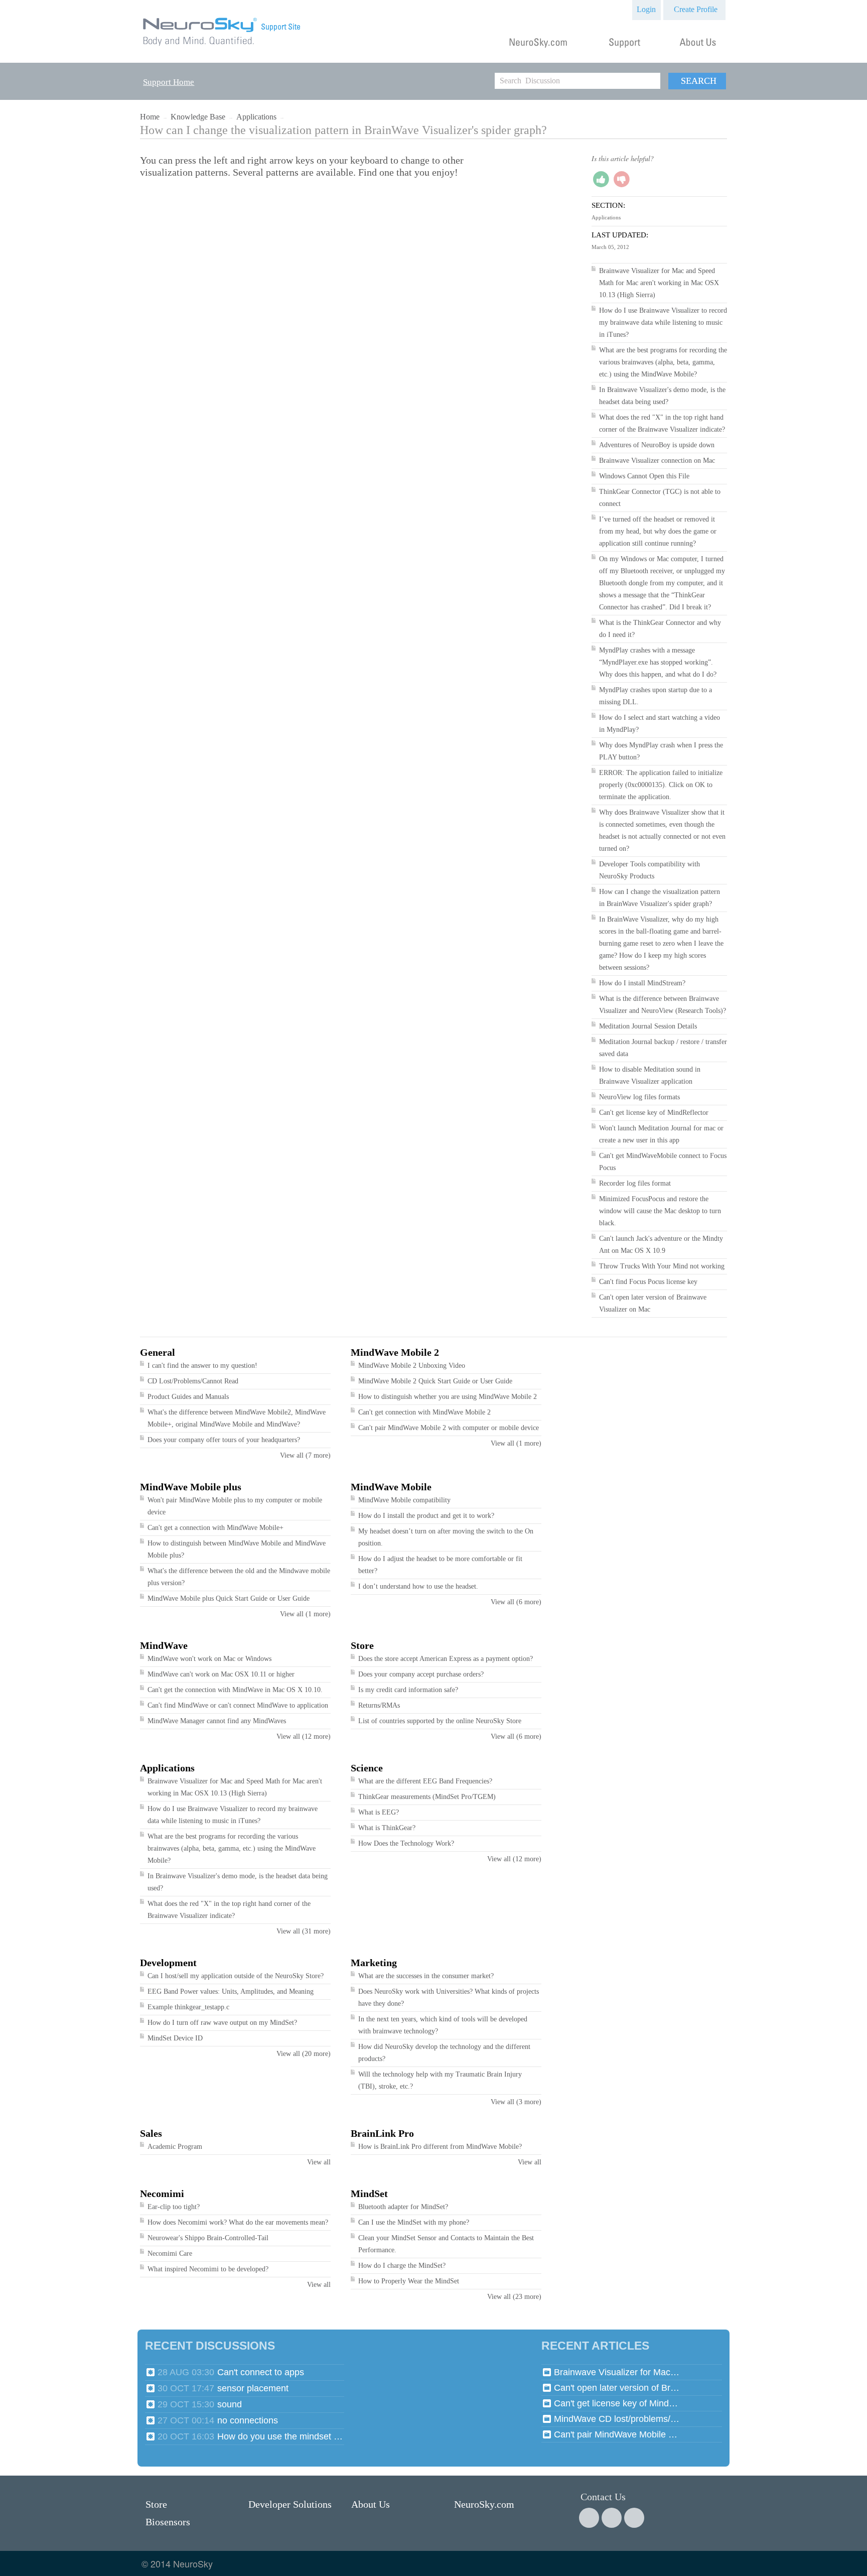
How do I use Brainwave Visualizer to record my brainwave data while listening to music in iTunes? (663, 323)
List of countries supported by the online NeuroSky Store (440, 1721)
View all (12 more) (304, 1736)
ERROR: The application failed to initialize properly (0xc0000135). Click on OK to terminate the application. (661, 785)
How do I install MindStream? (642, 983)
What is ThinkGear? (387, 1828)
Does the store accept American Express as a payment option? (446, 1659)
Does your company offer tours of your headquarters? (224, 1440)
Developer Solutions (290, 2504)
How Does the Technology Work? (406, 1843)
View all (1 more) (516, 1443)
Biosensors (168, 2522)
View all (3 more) (516, 2102)
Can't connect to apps (261, 2372)
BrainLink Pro (382, 2133)
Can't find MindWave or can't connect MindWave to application (238, 1705)
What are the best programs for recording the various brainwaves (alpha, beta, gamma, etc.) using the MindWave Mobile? (663, 362)
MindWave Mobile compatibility (404, 1500)
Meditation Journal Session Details (648, 1026)
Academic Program (175, 2147)
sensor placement (253, 2388)
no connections (248, 2420)
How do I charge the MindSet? (402, 2266)
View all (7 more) (305, 1455)
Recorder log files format (635, 1183)
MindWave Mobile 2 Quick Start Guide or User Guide (435, 1381)
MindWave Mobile (391, 1487)
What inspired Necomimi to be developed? (208, 2269)
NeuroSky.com (484, 2504)
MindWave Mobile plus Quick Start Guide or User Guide (229, 1598)
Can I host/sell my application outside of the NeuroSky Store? (236, 1976)
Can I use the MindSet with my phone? (414, 2222)
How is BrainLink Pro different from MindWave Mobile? (440, 2147)
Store (362, 1645)
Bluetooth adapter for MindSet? (403, 2207)
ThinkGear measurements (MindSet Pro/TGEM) (427, 1797)
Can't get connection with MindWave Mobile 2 (424, 1412)
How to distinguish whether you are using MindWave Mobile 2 (448, 1397)
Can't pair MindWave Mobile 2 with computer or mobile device (449, 1428)
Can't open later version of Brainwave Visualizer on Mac (617, 2388)
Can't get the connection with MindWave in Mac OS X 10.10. (235, 1690)
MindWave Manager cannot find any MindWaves (217, 1721)
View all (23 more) (514, 2297)
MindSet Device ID (175, 2038)
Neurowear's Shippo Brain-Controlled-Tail (208, 2238)
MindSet (369, 2194)
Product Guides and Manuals (188, 1397)
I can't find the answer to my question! (202, 1366)
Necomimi (162, 2194)
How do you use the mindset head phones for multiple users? (280, 2436)
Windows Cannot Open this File (644, 476)
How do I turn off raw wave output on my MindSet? (222, 2023)
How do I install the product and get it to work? (426, 1516)
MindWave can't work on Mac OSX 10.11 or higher (221, 1674)
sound (230, 2404)
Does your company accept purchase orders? (421, 1674)
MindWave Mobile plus (191, 1487)
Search (699, 81)
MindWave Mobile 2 (395, 1352)
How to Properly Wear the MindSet (409, 2281)
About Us (371, 2504)
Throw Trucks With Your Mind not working (662, 1266)
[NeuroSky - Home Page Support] (222, 46)
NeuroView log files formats (639, 1097)
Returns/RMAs (379, 1705)
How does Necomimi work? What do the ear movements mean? (238, 2222)
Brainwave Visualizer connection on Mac (657, 461)
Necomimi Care (170, 2253)
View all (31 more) (304, 1931)
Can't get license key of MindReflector (654, 1113)
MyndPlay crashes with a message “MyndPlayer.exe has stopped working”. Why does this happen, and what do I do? (658, 662)
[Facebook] (589, 2518)
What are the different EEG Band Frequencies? (425, 1781)
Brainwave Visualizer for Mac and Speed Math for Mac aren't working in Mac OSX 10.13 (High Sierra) (659, 283)
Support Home (169, 82)
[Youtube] (634, 2518)
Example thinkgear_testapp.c (188, 2007)
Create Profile (696, 9)
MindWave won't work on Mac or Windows (209, 1659)
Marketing (374, 1963)
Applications (256, 117)
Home (150, 117)
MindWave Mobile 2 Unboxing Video (412, 1366)
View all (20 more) (304, 2054)
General (158, 1352)
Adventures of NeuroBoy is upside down (657, 445)
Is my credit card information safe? (408, 1690)
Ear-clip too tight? (174, 2207)
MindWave (164, 1645)
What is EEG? (379, 1812)
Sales (151, 2133)
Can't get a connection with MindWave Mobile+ (215, 1528)
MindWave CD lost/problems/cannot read (617, 2419)
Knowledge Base (198, 117)
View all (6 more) (516, 1602)
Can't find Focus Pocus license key (648, 1282)
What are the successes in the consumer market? (426, 1976)
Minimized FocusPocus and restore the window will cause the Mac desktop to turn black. (660, 1211)
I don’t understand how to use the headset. (418, 1586)
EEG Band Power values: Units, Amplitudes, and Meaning (231, 1991)
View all (319, 2162)
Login (646, 9)
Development (168, 1963)
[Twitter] (612, 2518)
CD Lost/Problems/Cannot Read (193, 1381)
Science (367, 1768)
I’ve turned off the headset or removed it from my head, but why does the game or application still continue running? (658, 531)
